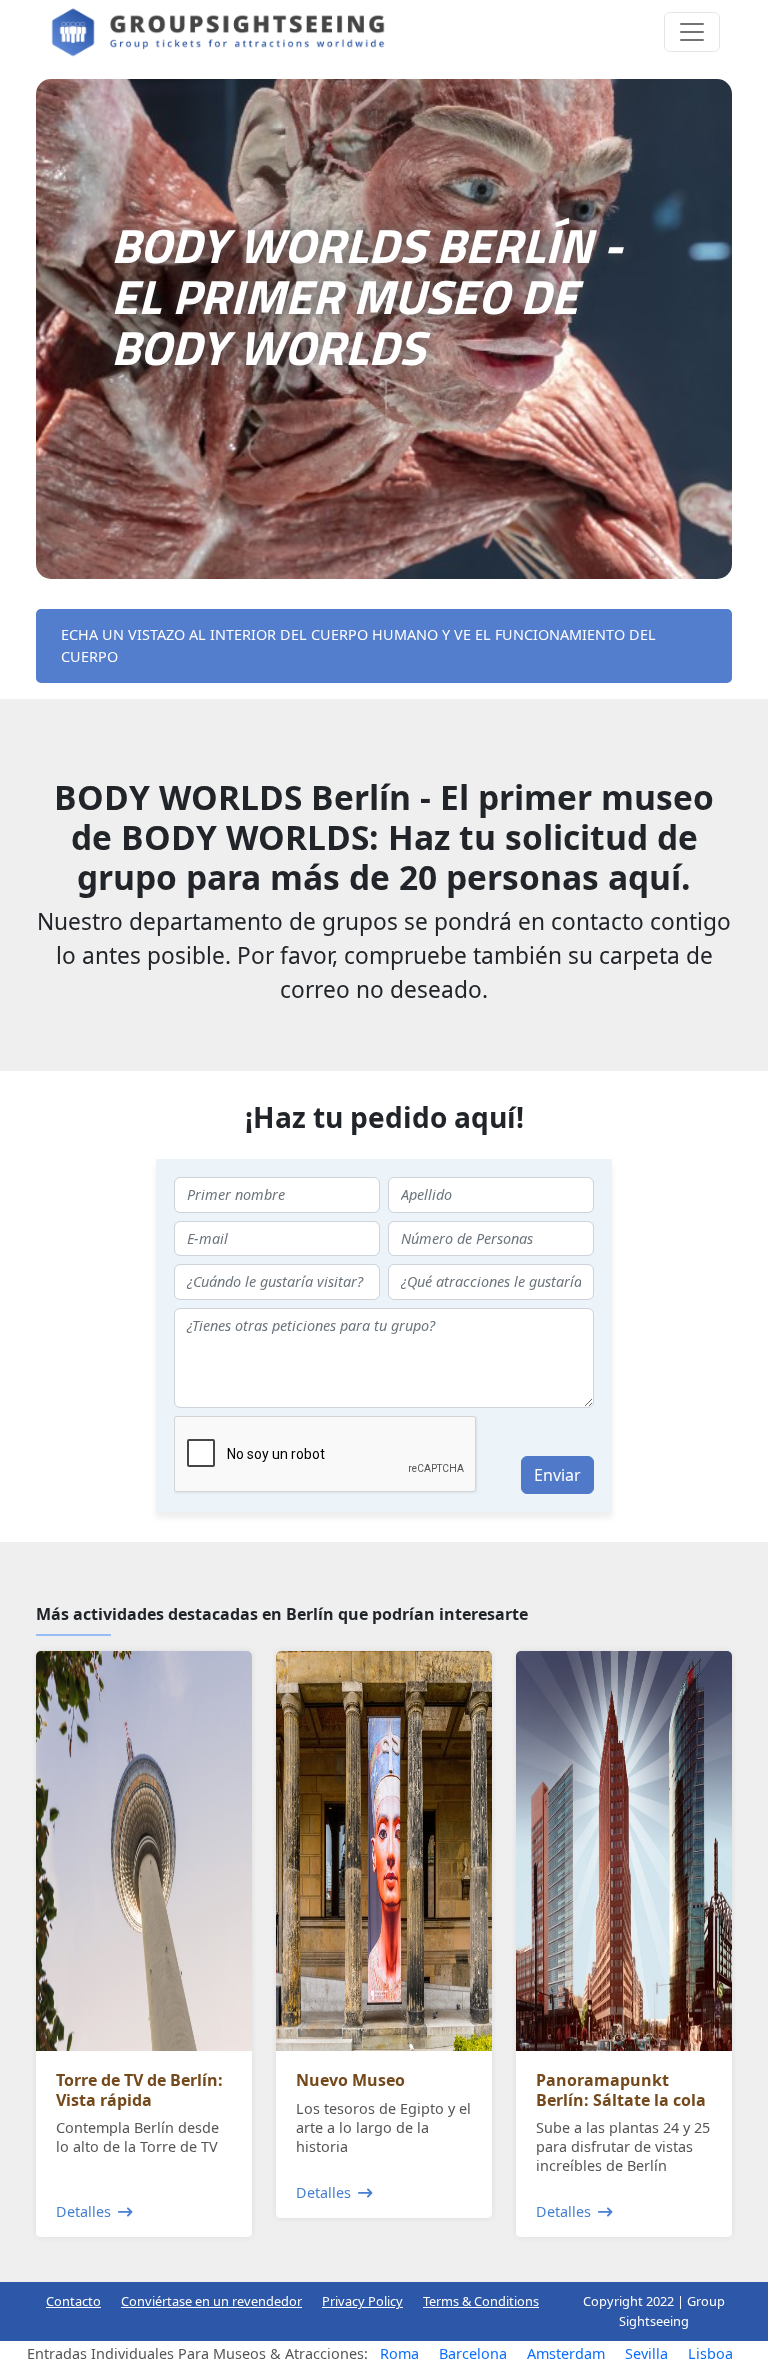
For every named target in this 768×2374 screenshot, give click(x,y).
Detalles (83, 2211)
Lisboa (710, 2353)
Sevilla (646, 2353)
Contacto (73, 2301)
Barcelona (473, 2353)
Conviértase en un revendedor (211, 2301)
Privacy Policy (362, 2301)
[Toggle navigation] (692, 32)
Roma (399, 2353)
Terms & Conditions (481, 2301)
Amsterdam (566, 2353)
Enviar (557, 1475)
